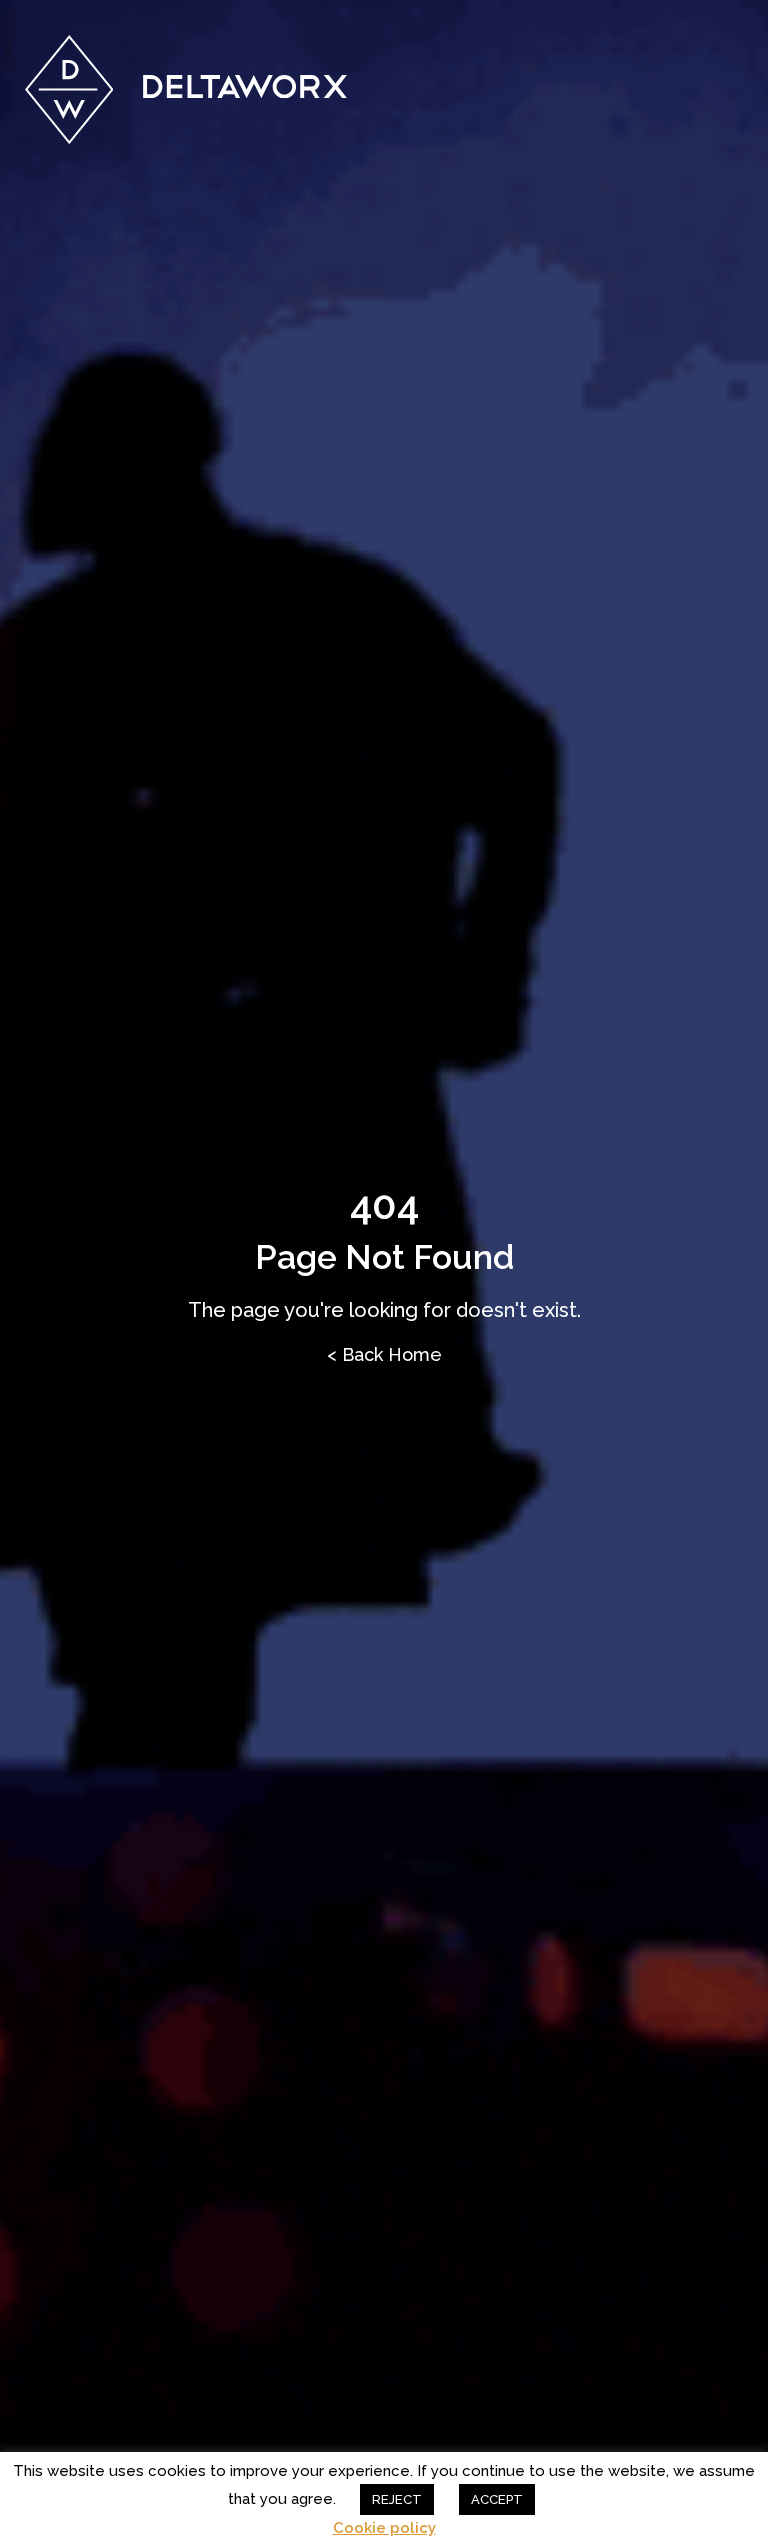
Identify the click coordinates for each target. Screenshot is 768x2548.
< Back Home (384, 1354)
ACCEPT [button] (497, 2499)
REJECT (397, 2499)
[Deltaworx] (186, 89)
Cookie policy (384, 2528)
